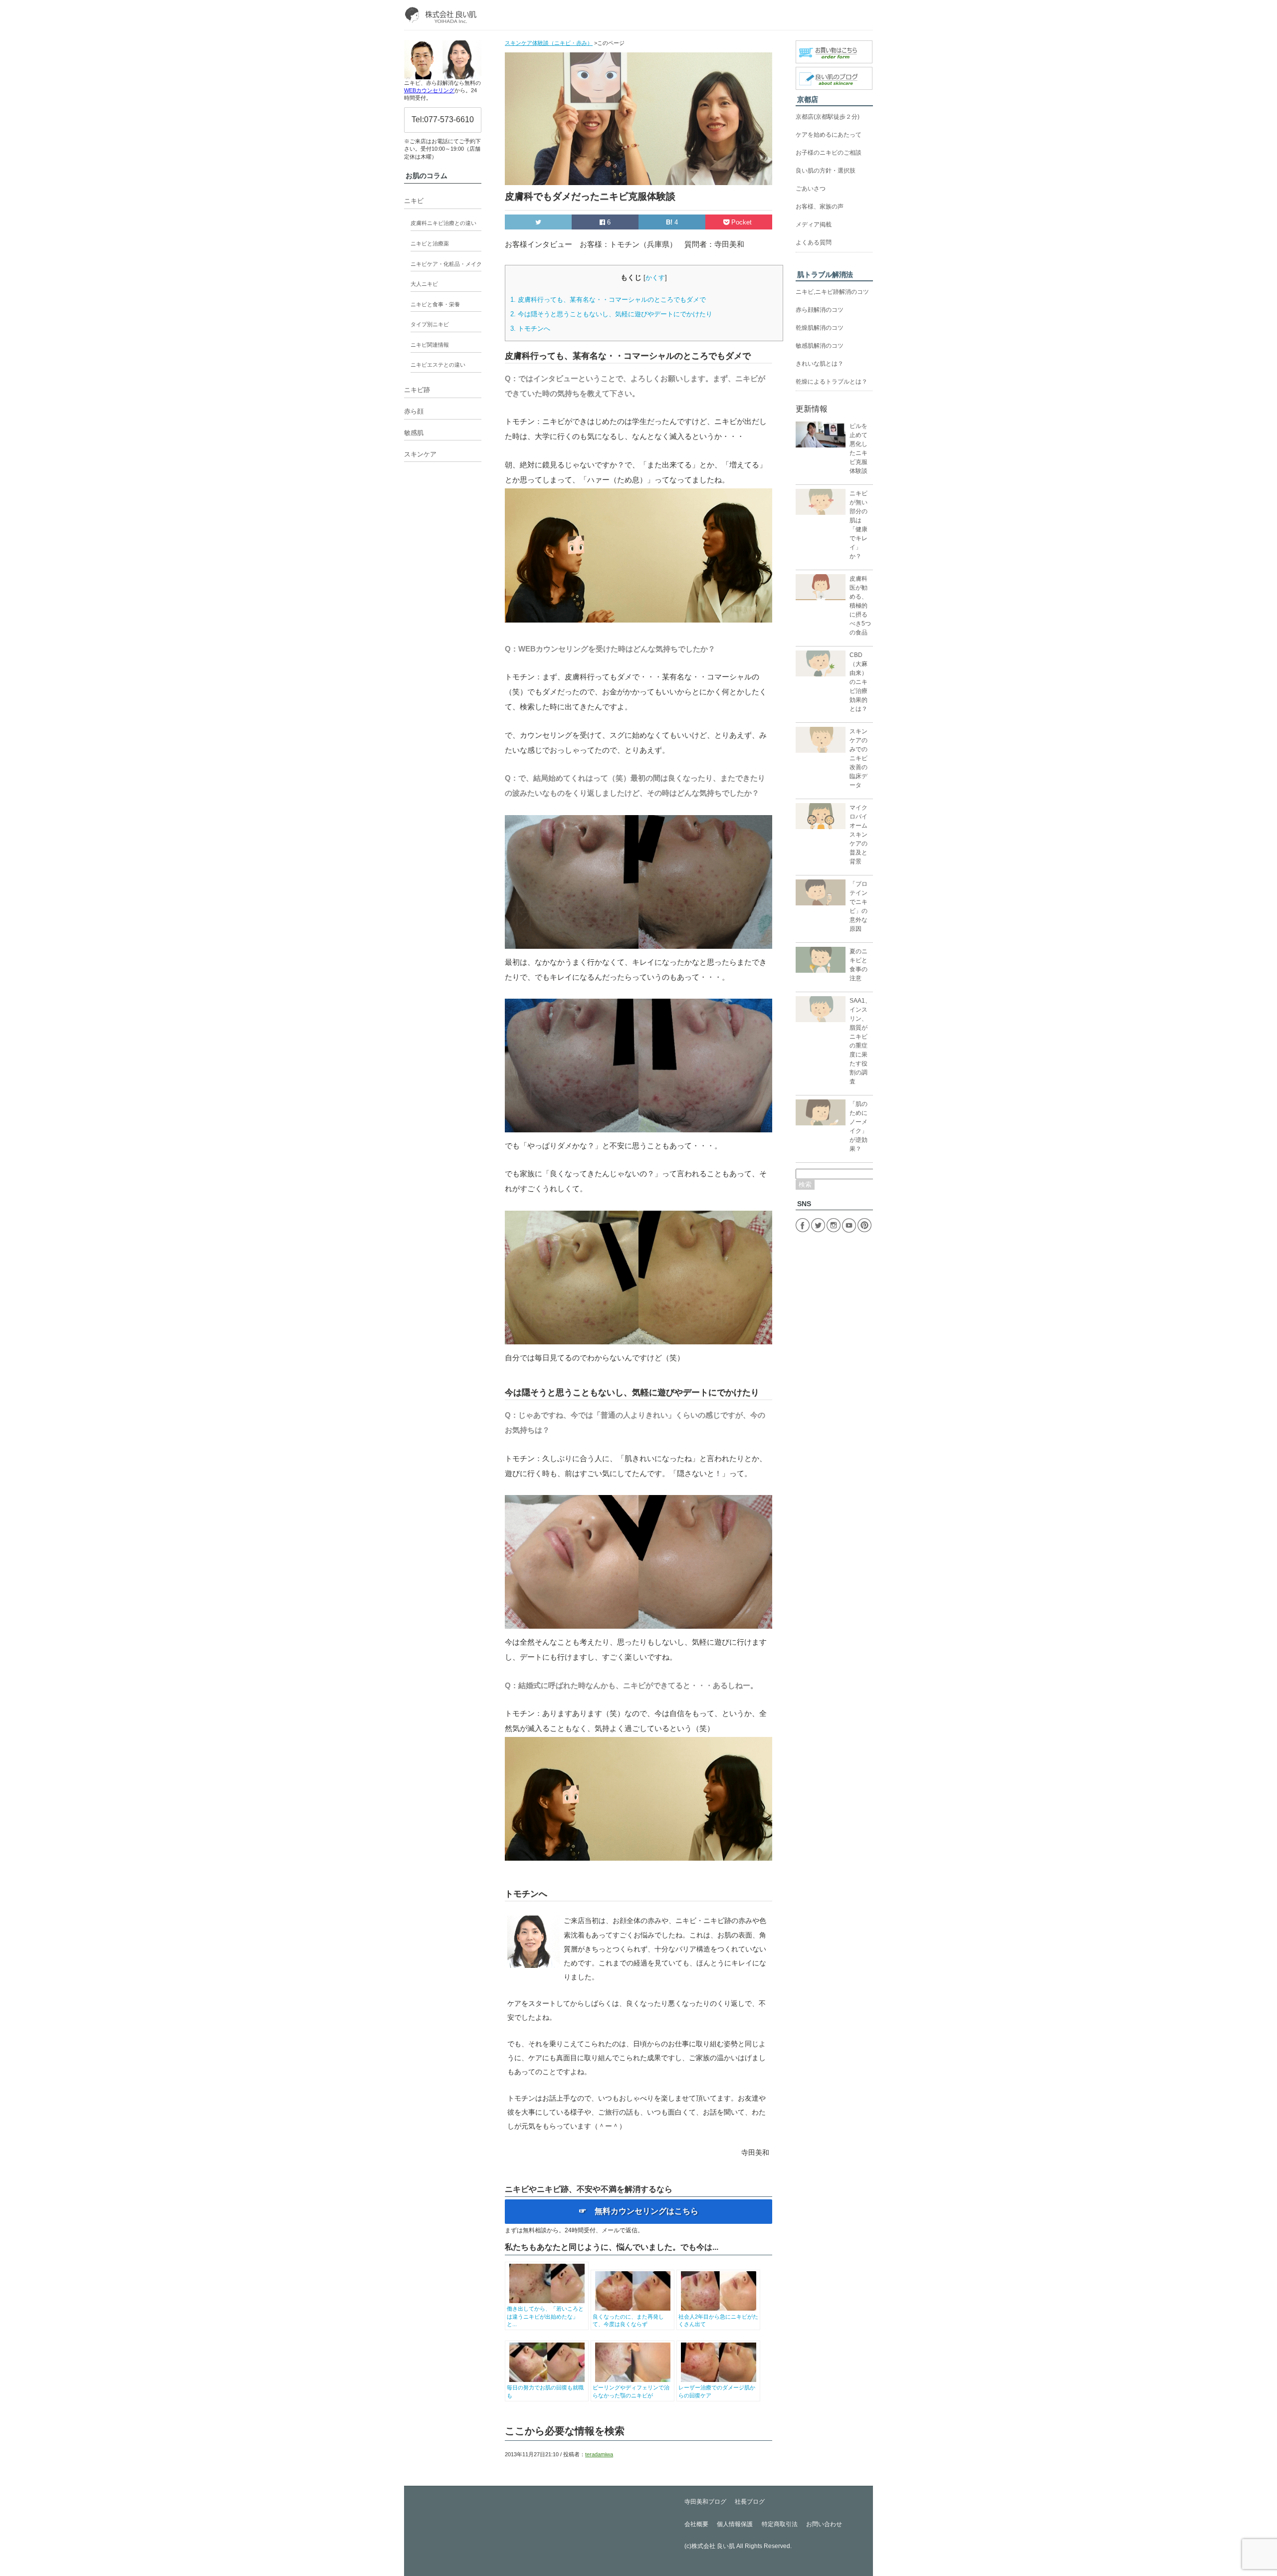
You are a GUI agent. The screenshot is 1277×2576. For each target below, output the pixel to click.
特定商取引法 (780, 2524)
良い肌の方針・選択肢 (826, 171)
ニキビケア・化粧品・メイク (446, 264)
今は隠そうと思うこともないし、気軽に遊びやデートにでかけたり (611, 314)
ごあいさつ (811, 189)
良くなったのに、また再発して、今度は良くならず (628, 2320)
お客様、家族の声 (820, 207)
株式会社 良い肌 (713, 2546)
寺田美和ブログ (705, 2502)
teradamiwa (599, 2454)
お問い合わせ (824, 2524)
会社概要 (696, 2524)
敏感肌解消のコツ (820, 346)
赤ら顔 (414, 411)
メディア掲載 (814, 224)
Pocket (742, 222)
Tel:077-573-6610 (443, 119)
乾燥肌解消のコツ (820, 328)
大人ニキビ (424, 284)
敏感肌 (414, 433)
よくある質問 (814, 242)
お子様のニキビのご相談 (829, 153)
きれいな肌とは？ (820, 364)
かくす (655, 278)
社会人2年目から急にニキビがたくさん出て (718, 2320)
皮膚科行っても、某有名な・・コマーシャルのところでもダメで (608, 300)
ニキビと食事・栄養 (435, 304)
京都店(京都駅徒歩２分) (828, 117)
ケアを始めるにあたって (829, 135)
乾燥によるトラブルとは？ (832, 382)
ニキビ (414, 201)
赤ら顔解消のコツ (820, 310)
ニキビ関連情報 (430, 345)
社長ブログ (750, 2502)
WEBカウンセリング (429, 90)
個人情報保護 (735, 2524)
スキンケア (420, 454)
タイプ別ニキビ (430, 324)
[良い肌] (443, 15)
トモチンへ (530, 328)
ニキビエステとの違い (438, 365)
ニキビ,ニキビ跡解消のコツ (832, 292)
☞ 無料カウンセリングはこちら (638, 2211)
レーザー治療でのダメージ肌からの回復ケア (717, 2391)
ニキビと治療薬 (430, 243)
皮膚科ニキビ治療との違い (443, 223)
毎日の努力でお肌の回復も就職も (545, 2391)
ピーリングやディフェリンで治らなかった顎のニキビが (631, 2391)
